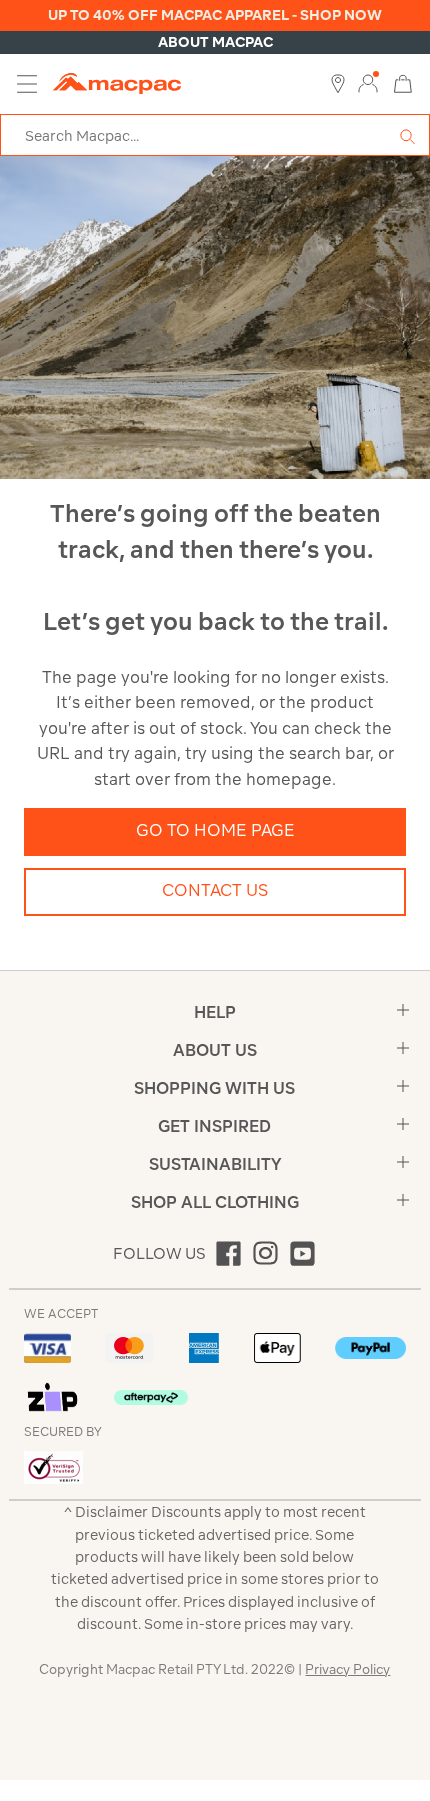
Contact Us (215, 890)
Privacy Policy (347, 1669)
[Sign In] (368, 84)
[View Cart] (403, 82)
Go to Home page (215, 830)
